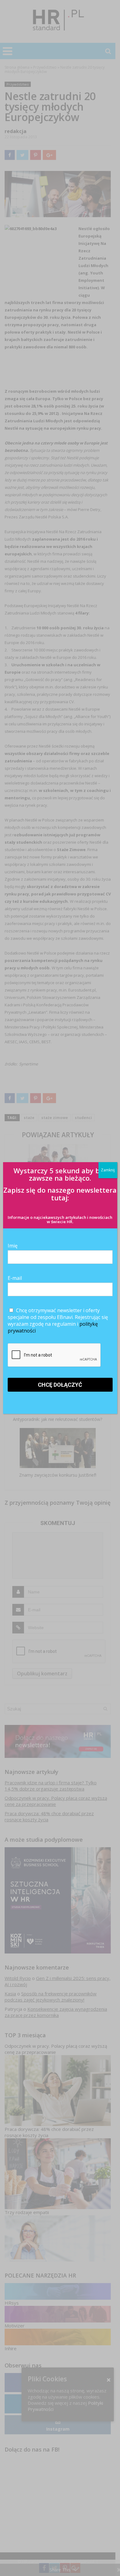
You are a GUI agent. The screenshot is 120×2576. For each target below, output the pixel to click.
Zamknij (108, 1170)
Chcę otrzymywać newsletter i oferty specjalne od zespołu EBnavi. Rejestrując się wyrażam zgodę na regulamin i (58, 1320)
